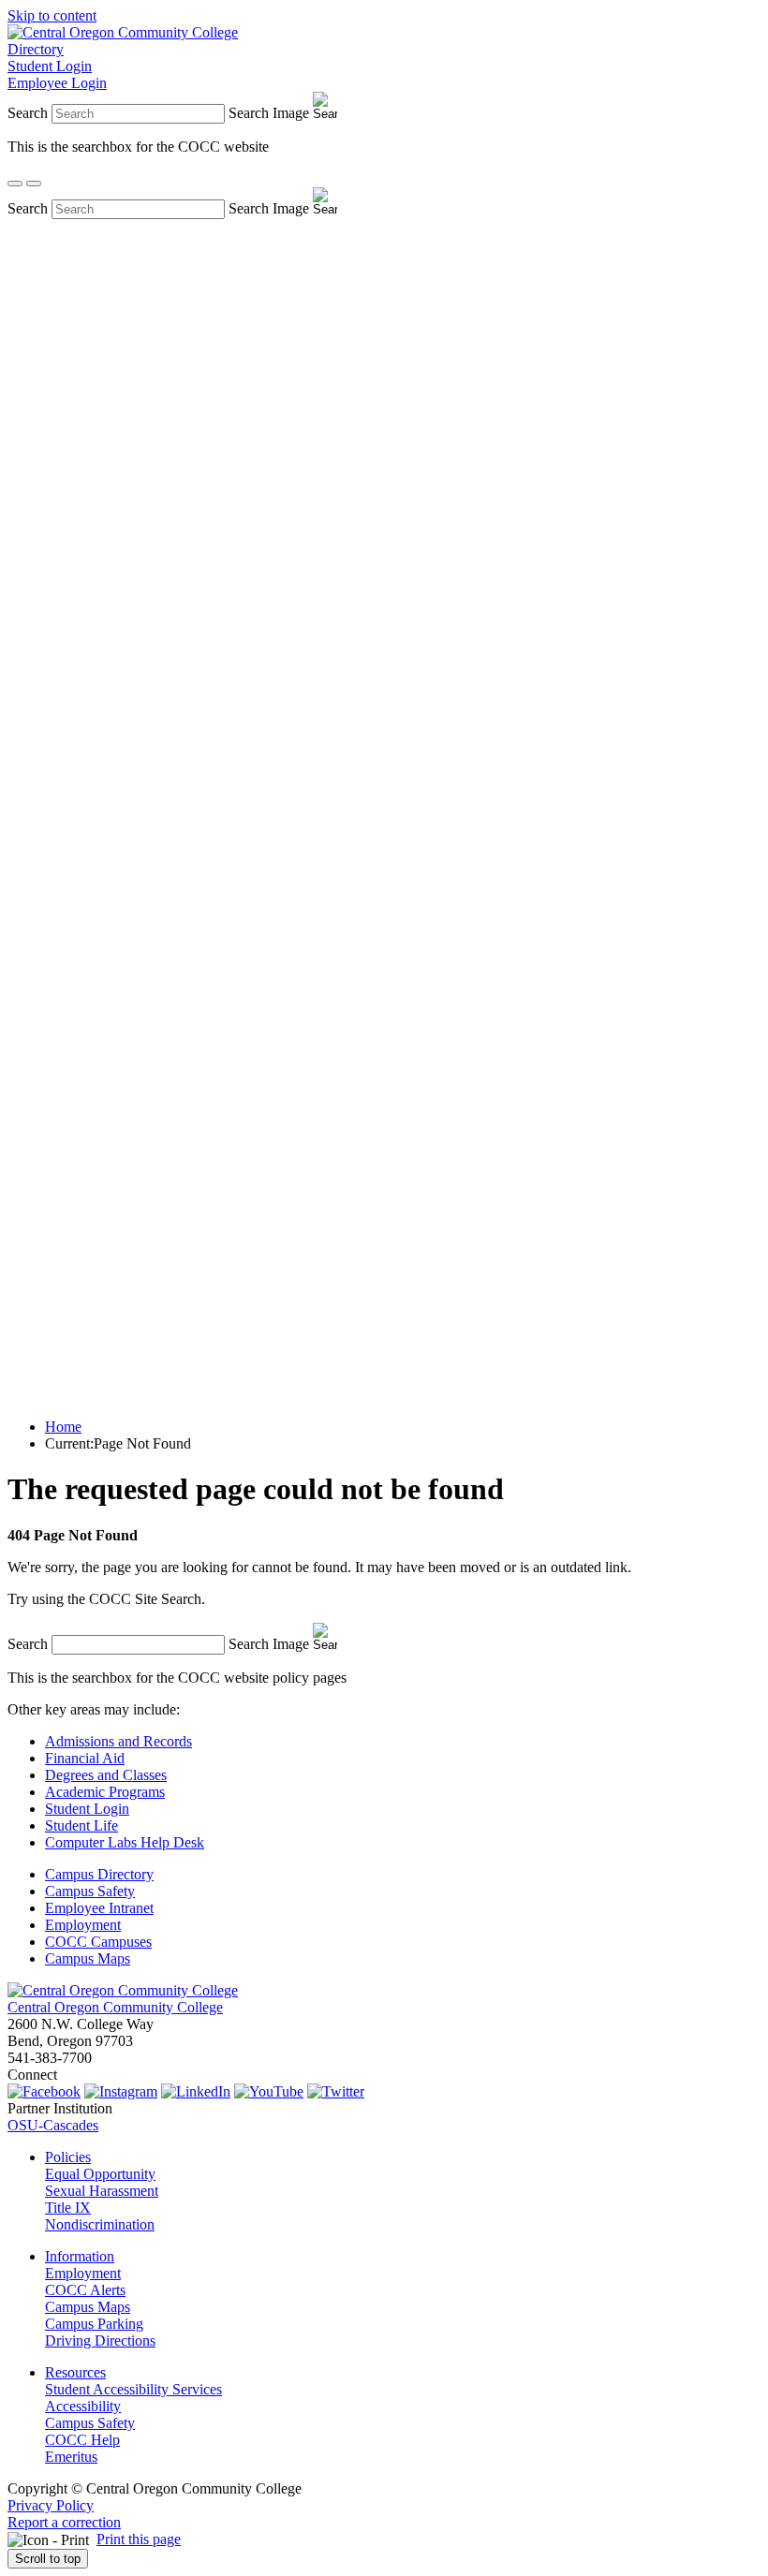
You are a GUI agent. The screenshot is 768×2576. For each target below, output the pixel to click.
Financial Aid (85, 1758)
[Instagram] (121, 2091)
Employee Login (57, 83)
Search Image (269, 113)
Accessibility (83, 2406)
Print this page (139, 2539)
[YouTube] (269, 2091)
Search (28, 113)
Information (80, 2256)
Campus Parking (94, 2324)
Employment (83, 1925)
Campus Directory (99, 1874)
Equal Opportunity (100, 2174)
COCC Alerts (85, 2290)
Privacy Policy (51, 2505)
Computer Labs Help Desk (125, 1842)
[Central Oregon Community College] (123, 32)
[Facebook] (44, 2091)
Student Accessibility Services (133, 2389)
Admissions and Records (118, 1741)
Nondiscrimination (100, 2224)
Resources (75, 2372)
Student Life (81, 1825)
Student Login (50, 66)
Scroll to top (48, 2559)
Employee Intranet (99, 1908)
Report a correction (64, 2522)
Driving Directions (100, 2340)
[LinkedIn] (196, 2091)
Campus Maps (88, 1958)
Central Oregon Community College (115, 2007)
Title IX (68, 2208)
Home (63, 1427)
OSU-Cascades (53, 2125)
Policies (68, 2157)
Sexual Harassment (102, 2191)
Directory (36, 49)
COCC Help (82, 2440)
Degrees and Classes (106, 1775)
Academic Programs (105, 1792)
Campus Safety (90, 1891)
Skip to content (52, 15)
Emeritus (71, 2457)
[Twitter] (336, 2091)
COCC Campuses (98, 1942)
